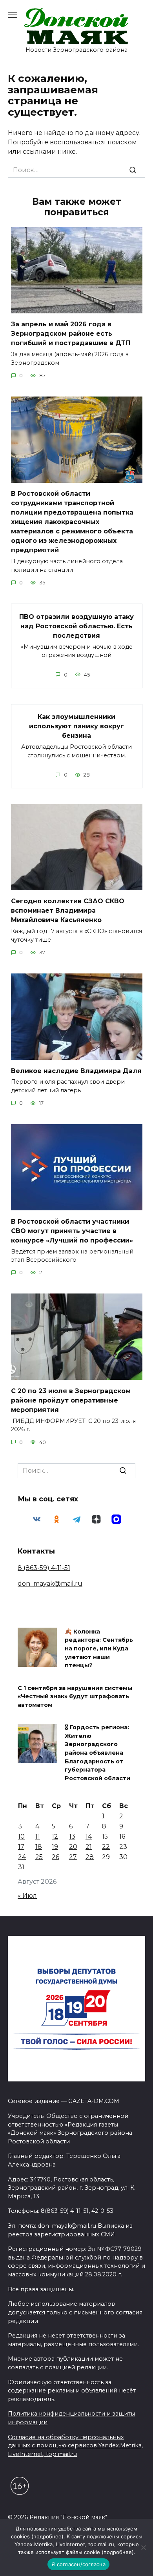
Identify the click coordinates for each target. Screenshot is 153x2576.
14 (89, 1836)
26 (56, 1857)
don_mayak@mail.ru (50, 1584)
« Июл (27, 1896)
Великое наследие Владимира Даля (76, 1071)
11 (38, 1836)
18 (39, 1847)
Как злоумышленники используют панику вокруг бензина (76, 726)
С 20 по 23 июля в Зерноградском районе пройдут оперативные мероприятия (71, 1400)
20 (73, 1847)
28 (90, 1857)
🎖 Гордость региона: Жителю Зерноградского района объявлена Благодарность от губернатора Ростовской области (97, 1753)
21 (89, 1847)
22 (106, 1847)
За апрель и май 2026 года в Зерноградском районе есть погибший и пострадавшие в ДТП (71, 334)
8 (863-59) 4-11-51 (44, 1568)
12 (55, 1836)
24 (22, 1857)
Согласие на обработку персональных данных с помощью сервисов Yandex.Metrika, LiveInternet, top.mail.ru (75, 2446)
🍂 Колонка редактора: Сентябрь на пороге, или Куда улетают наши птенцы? (99, 1648)
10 (21, 1836)
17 (21, 1847)
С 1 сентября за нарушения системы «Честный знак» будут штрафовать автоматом (75, 1696)
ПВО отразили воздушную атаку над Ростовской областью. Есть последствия (76, 626)
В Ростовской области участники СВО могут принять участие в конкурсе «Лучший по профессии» (72, 1231)
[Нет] (143, 2547)
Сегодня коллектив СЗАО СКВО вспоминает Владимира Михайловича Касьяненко (68, 911)
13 (72, 1836)
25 (39, 1857)
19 (55, 1847)
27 (73, 1857)
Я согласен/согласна (78, 2564)
